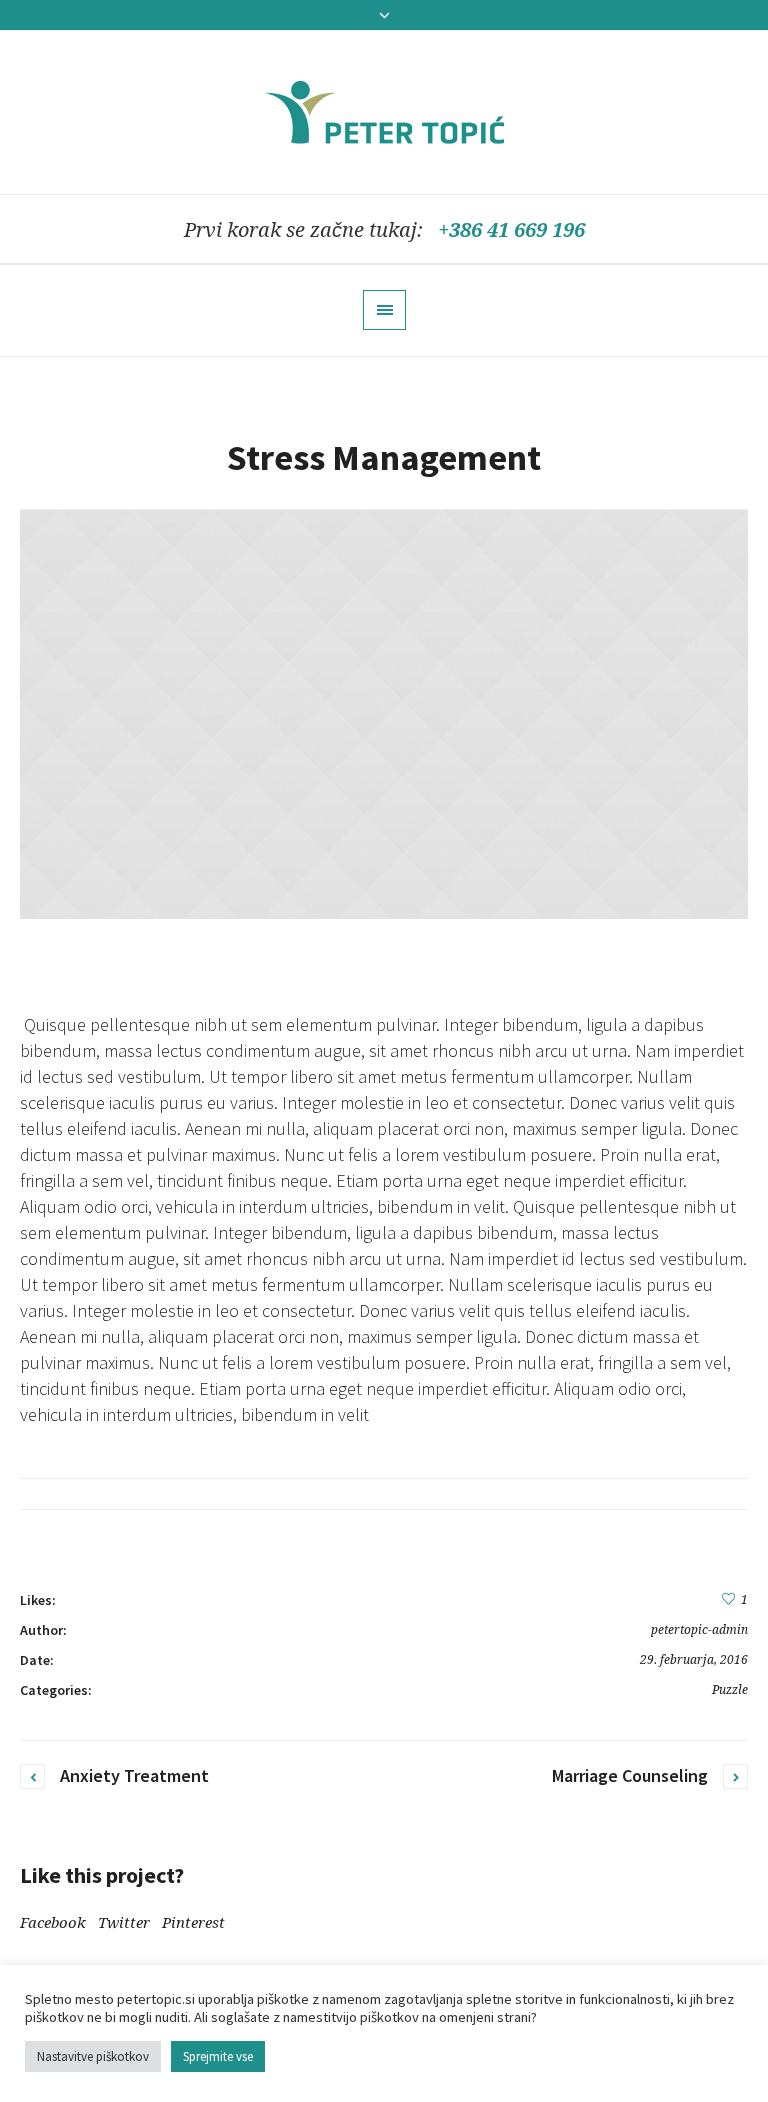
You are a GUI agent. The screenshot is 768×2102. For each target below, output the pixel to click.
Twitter (124, 1923)
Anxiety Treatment (134, 1775)
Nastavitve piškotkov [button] (93, 2056)
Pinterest (193, 1923)
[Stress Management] (384, 715)
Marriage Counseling (630, 1775)
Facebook (53, 1923)
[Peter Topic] (384, 112)
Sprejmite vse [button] (218, 2056)
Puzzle (730, 1690)
